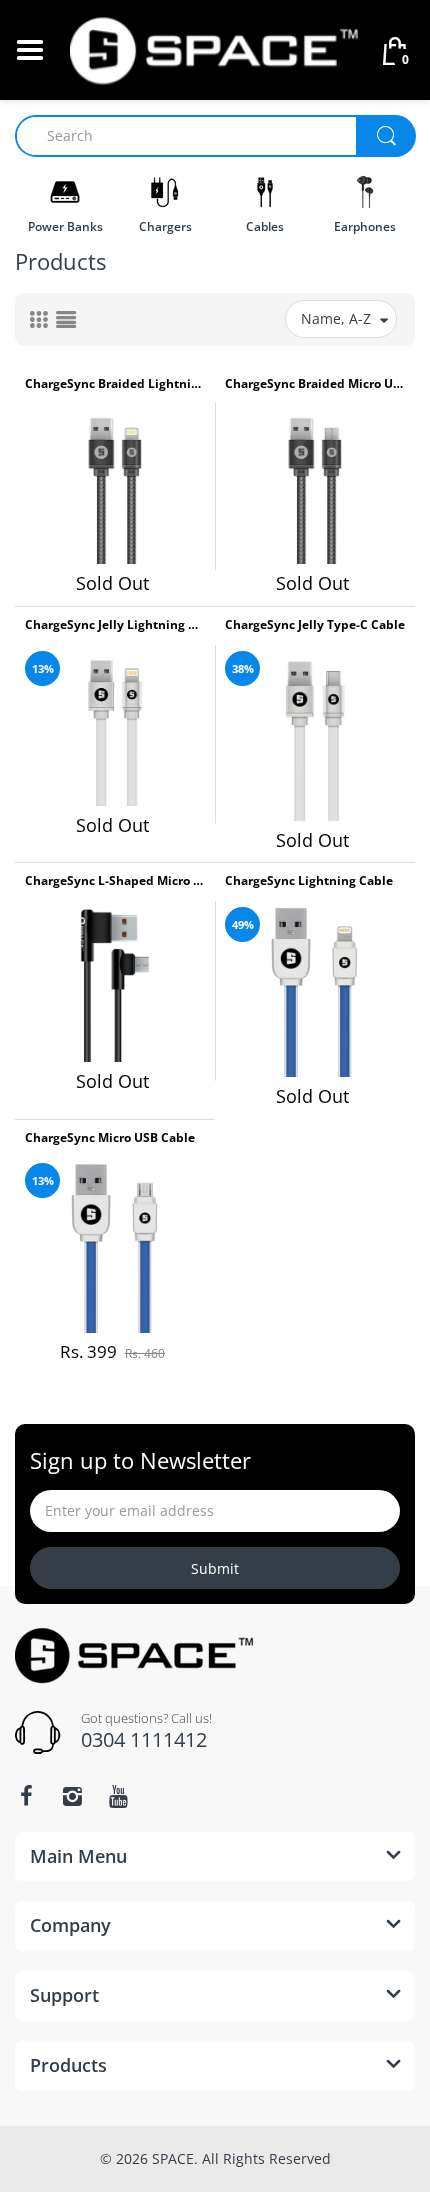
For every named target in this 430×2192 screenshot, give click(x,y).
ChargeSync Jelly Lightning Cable (115, 625)
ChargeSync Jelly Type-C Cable (315, 625)
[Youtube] (118, 1796)
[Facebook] (26, 1796)
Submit (215, 1568)
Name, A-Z (336, 318)
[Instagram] (72, 1796)
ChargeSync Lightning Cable (309, 881)
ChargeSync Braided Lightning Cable (115, 384)
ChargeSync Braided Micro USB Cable (315, 384)
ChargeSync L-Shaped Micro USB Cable (115, 881)
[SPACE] (215, 48)
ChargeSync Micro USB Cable (110, 1138)
